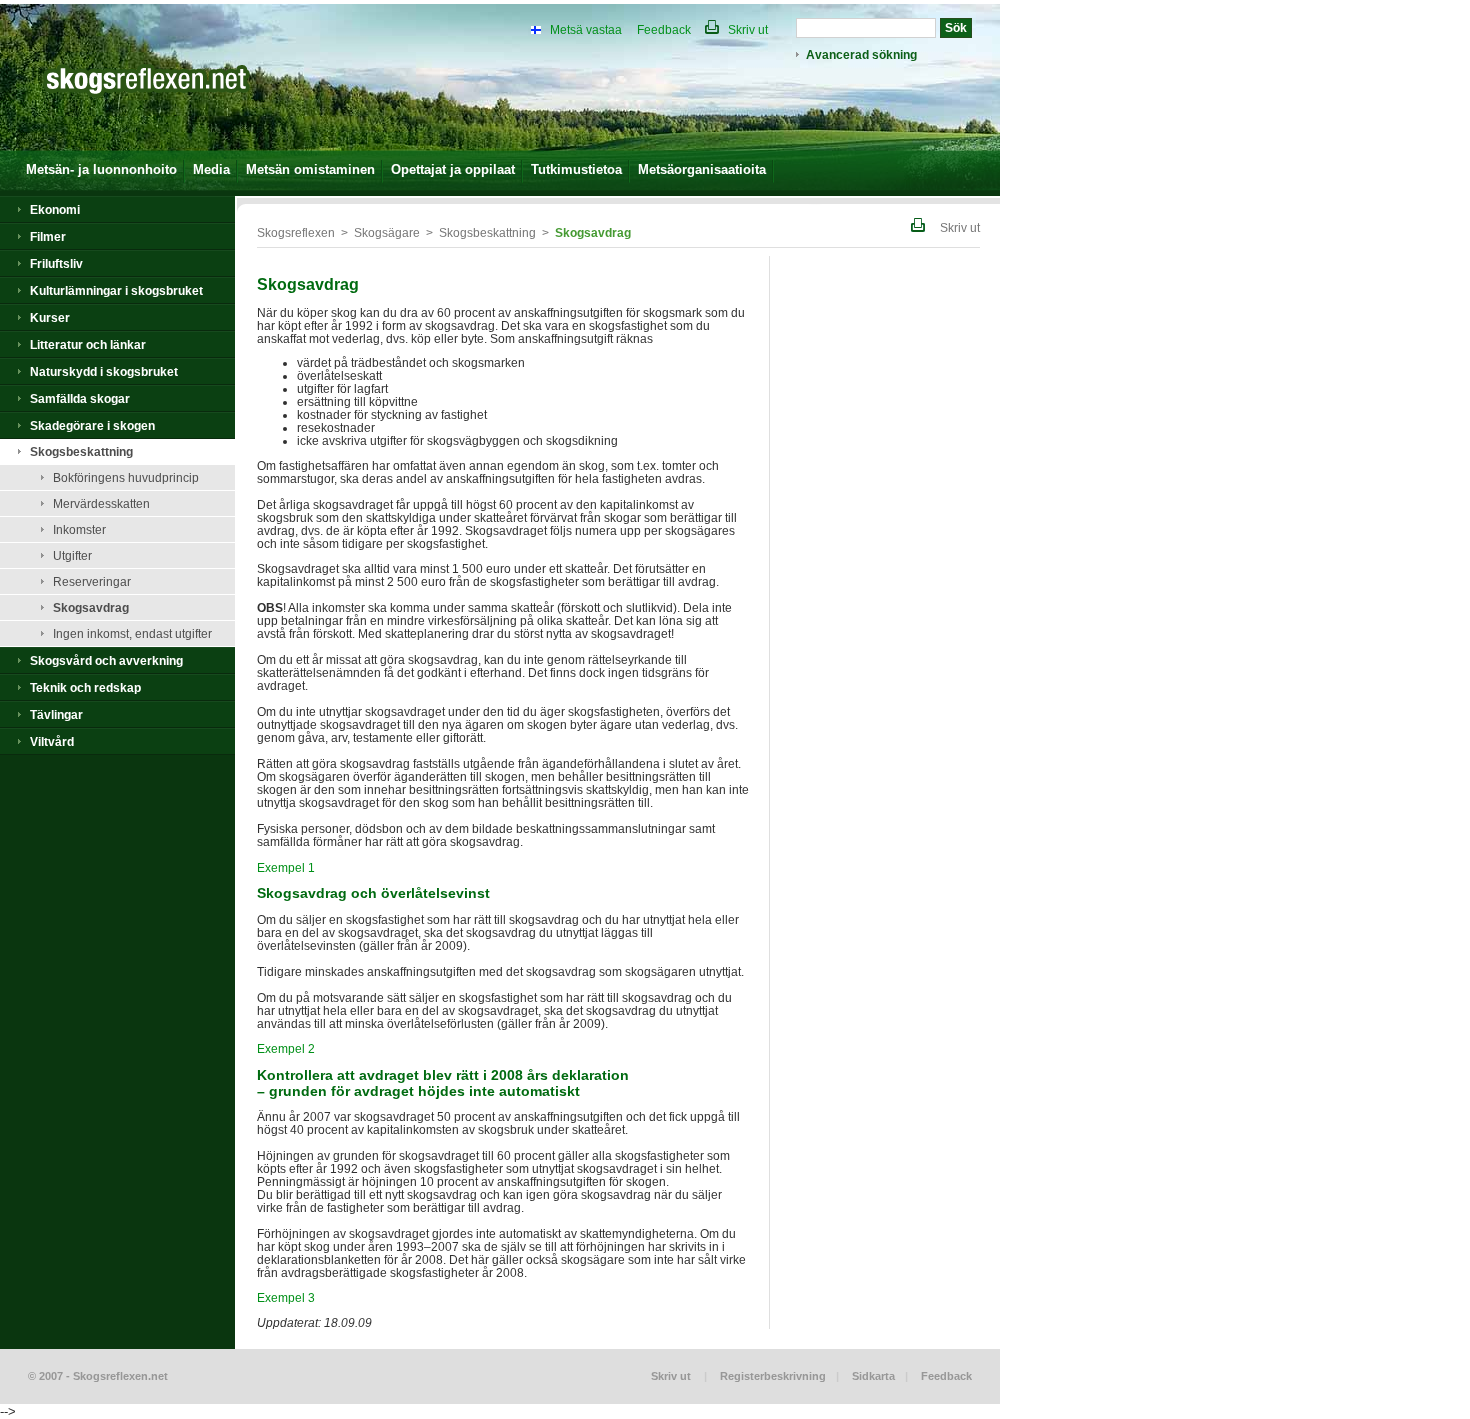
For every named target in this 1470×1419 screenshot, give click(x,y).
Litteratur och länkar (88, 344)
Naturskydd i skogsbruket (104, 371)
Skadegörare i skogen (92, 425)
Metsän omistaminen (310, 169)
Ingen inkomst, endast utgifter (132, 633)
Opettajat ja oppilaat (453, 169)
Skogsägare (387, 232)
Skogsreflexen (296, 232)
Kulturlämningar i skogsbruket (116, 290)
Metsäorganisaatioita (702, 169)
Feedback (664, 29)
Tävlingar (56, 714)
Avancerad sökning (861, 54)
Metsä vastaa (586, 29)
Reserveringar (92, 581)
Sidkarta (873, 1376)
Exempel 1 (286, 867)
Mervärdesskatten (101, 503)
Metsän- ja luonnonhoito (101, 169)
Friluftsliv (56, 263)
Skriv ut (746, 29)
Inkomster (79, 529)
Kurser (50, 317)
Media (211, 169)
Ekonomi (55, 209)
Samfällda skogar (80, 398)
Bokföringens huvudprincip (126, 477)
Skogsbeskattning (81, 451)
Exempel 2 (286, 1048)
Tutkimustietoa (576, 169)
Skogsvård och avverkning (106, 660)
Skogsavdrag (91, 607)
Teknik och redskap (85, 687)
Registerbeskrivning (773, 1376)
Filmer (48, 236)
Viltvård (52, 741)
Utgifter (72, 555)
